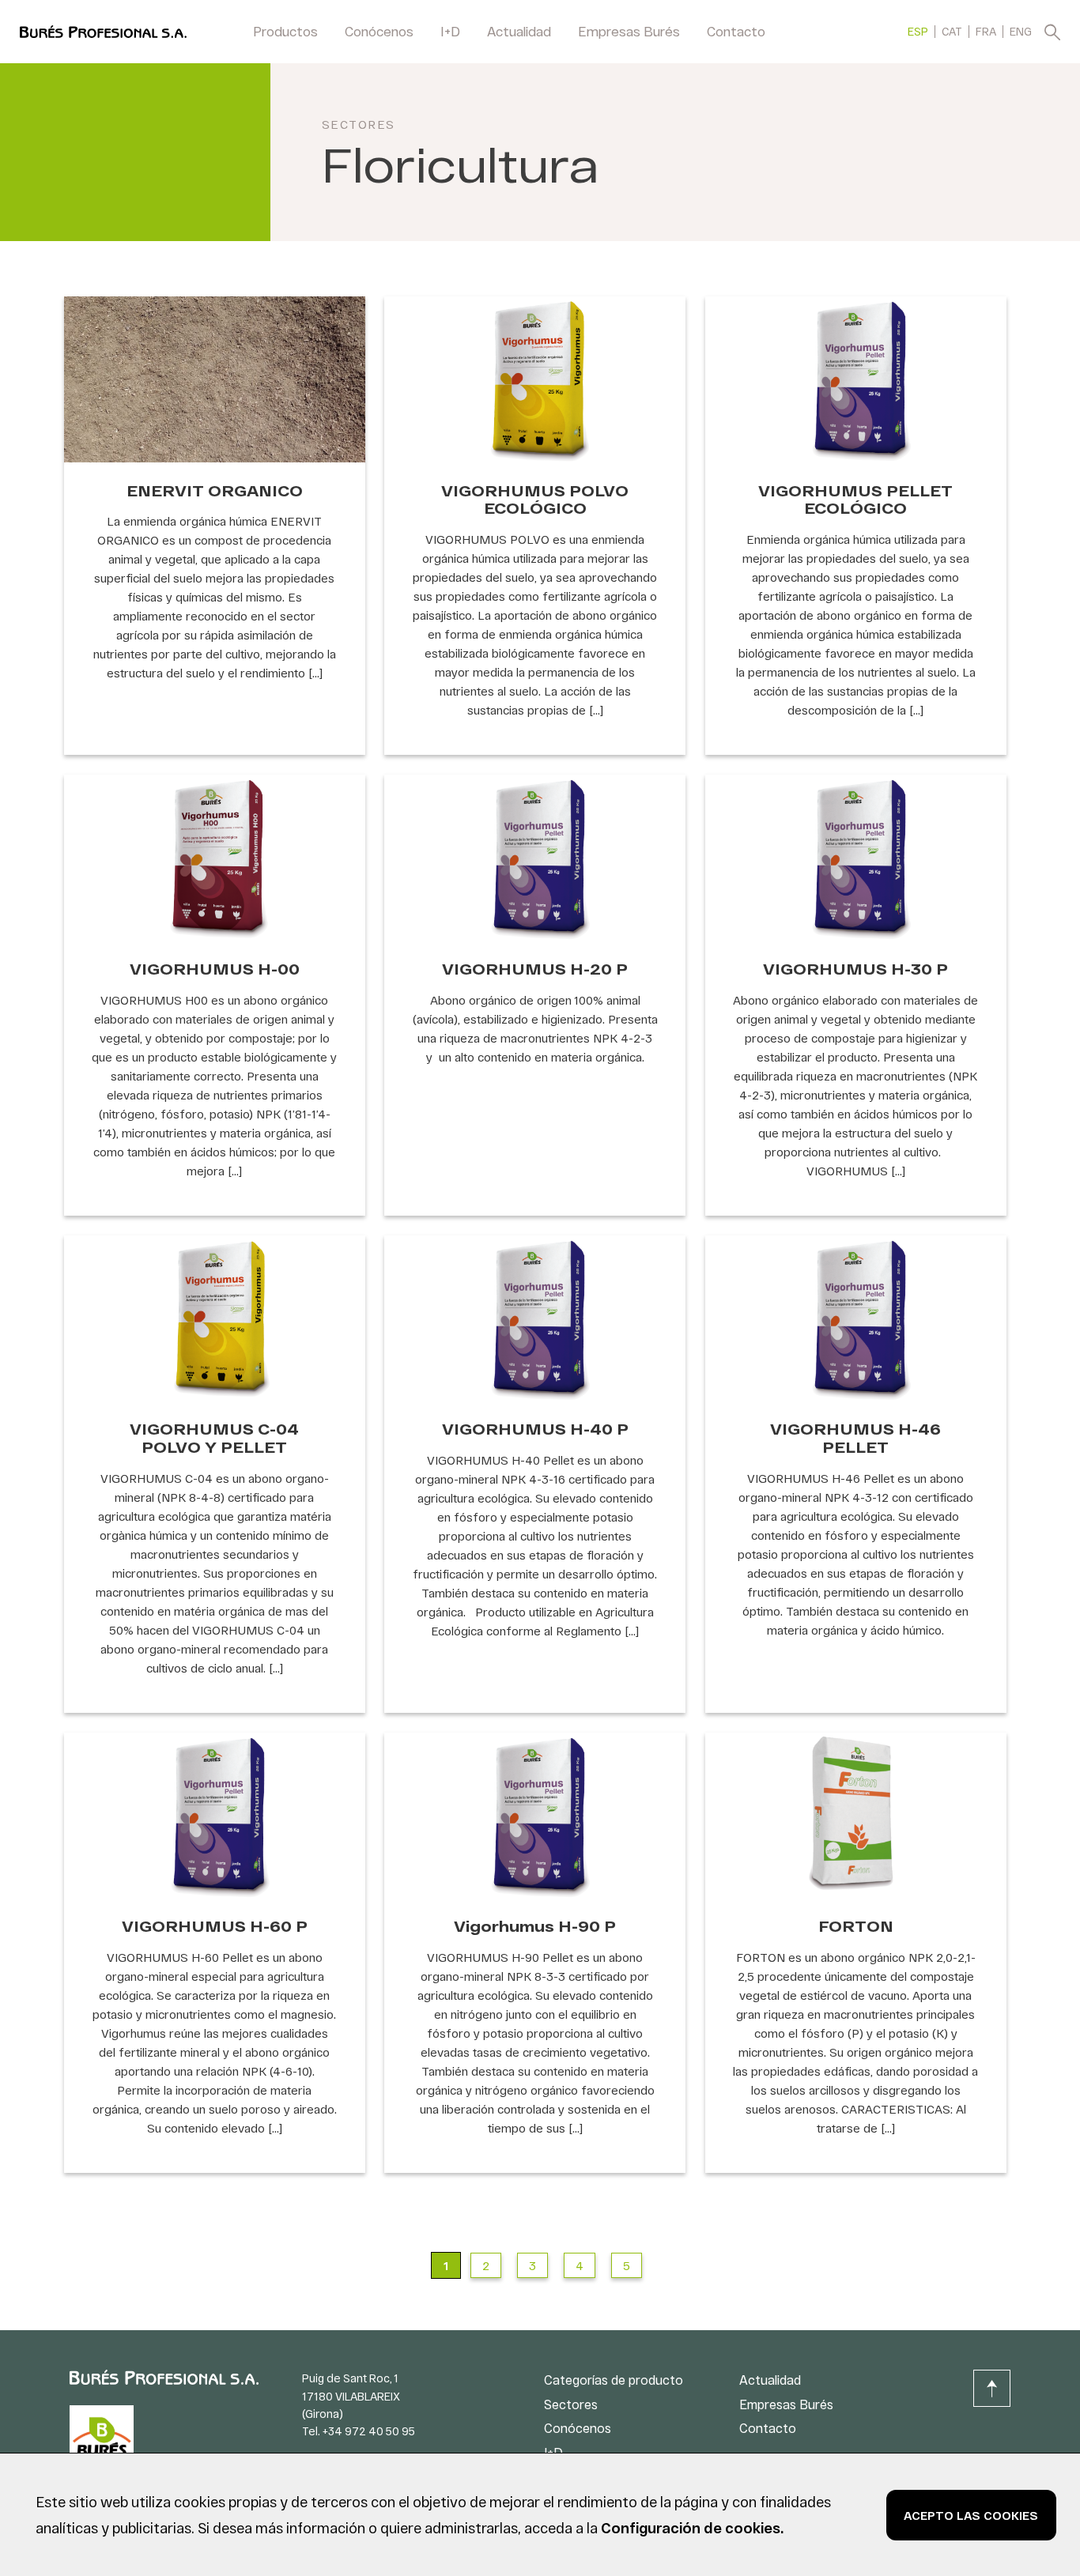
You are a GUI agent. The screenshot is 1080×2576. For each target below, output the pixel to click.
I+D (450, 31)
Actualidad (519, 31)
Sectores (359, 124)
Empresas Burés (629, 31)
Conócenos (379, 31)
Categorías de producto (614, 2380)
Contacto (736, 31)
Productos (285, 31)
